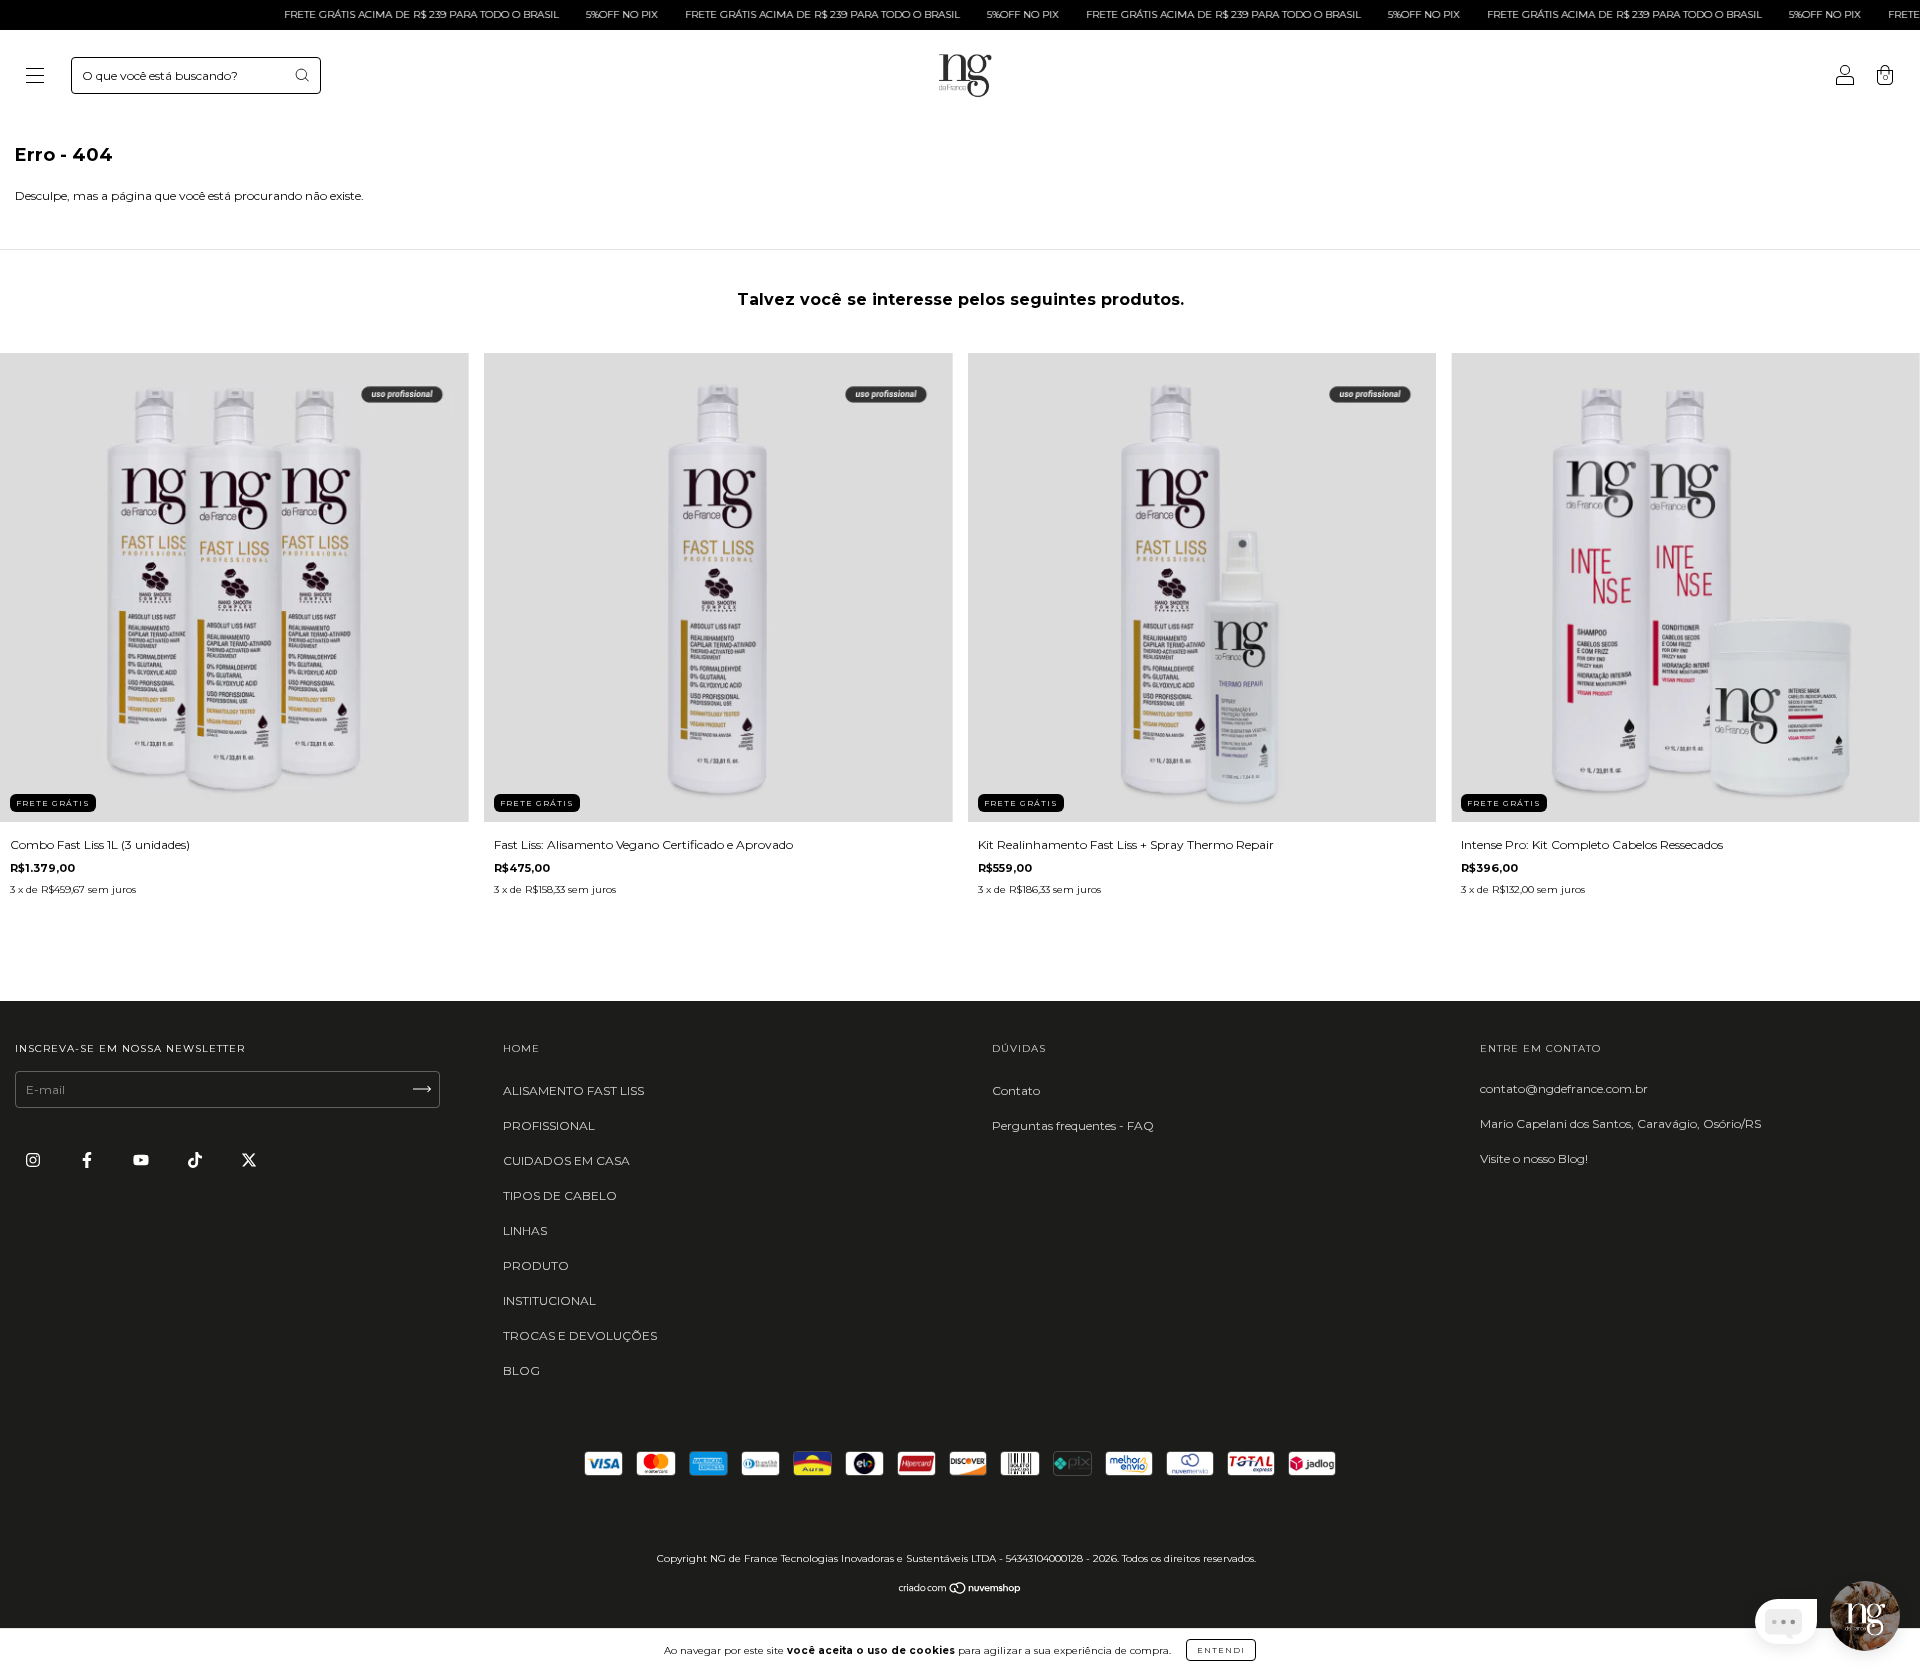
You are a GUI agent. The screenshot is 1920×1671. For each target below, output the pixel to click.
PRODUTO (536, 1265)
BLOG (521, 1370)
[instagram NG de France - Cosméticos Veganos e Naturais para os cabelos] (34, 1159)
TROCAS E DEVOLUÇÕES (580, 1335)
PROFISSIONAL (549, 1125)
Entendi (1221, 1650)
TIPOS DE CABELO (560, 1195)
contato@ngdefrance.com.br (1564, 1088)
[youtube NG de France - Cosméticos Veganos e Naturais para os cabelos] (142, 1159)
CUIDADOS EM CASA (566, 1160)
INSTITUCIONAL (549, 1300)
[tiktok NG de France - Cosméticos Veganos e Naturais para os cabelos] (196, 1159)
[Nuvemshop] (960, 1590)
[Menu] (35, 77)
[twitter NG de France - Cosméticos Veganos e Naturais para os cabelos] (249, 1159)
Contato (1016, 1090)
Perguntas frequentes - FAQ (1073, 1125)
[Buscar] (302, 75)
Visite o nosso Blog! (1534, 1158)
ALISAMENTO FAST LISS (573, 1090)
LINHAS (525, 1230)
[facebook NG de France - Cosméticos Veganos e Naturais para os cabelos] (88, 1159)
